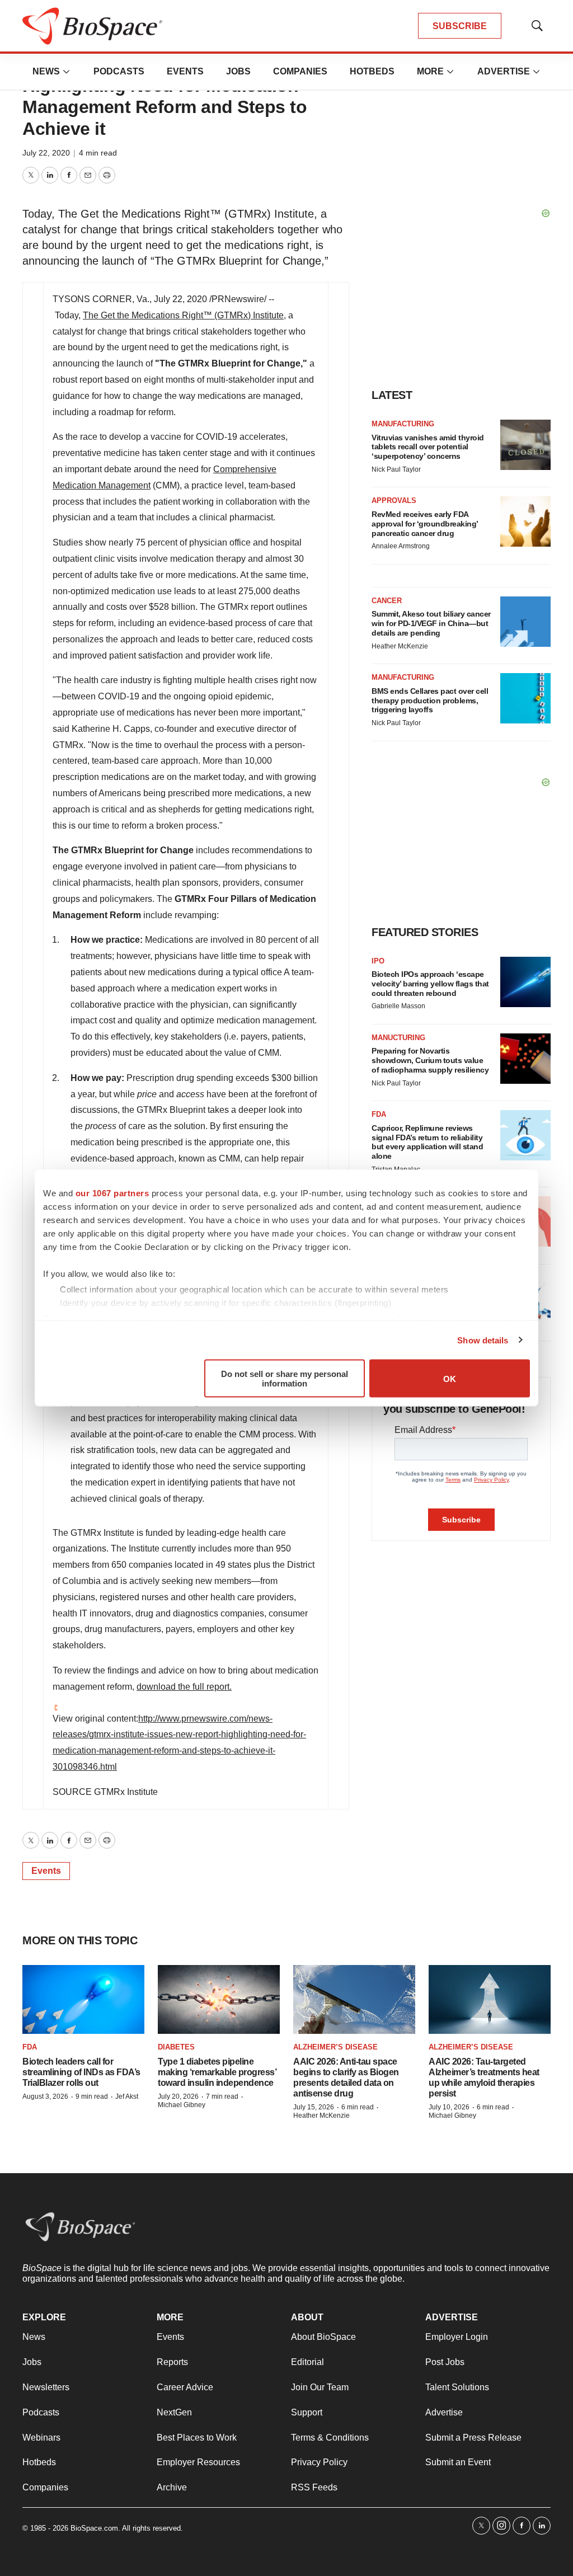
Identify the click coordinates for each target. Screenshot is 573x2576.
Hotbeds (372, 71)
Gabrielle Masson (398, 1006)
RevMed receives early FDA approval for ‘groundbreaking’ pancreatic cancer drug (425, 524)
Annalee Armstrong (401, 546)
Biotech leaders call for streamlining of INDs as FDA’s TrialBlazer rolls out (81, 2072)
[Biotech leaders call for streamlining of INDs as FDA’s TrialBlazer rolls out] (83, 1999)
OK (450, 1378)
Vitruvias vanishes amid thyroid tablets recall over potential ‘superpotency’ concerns (428, 447)
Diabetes (176, 2047)
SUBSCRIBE (460, 26)
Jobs (238, 71)
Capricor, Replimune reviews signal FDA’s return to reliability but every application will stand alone (427, 1142)
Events (185, 71)
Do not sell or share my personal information (285, 1379)
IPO (378, 961)
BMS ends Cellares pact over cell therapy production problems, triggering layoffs (430, 701)
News (46, 71)
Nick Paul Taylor (396, 469)
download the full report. (184, 1687)
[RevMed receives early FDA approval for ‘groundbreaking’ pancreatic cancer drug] (525, 521)
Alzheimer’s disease (335, 2047)
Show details (483, 1340)
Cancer (387, 601)
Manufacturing (403, 424)
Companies (300, 71)
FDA (379, 1114)
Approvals (394, 500)
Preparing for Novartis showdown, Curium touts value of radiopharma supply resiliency (430, 1060)
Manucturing (398, 1038)
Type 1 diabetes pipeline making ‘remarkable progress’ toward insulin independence (217, 2072)
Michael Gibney (182, 2105)
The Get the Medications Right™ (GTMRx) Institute (183, 315)
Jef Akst (127, 2096)
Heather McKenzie (400, 646)
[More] (67, 72)
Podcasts (119, 71)
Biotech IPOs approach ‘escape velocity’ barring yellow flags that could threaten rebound (430, 984)
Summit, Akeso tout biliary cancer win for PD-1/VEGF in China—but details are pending (431, 623)
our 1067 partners (112, 1193)
